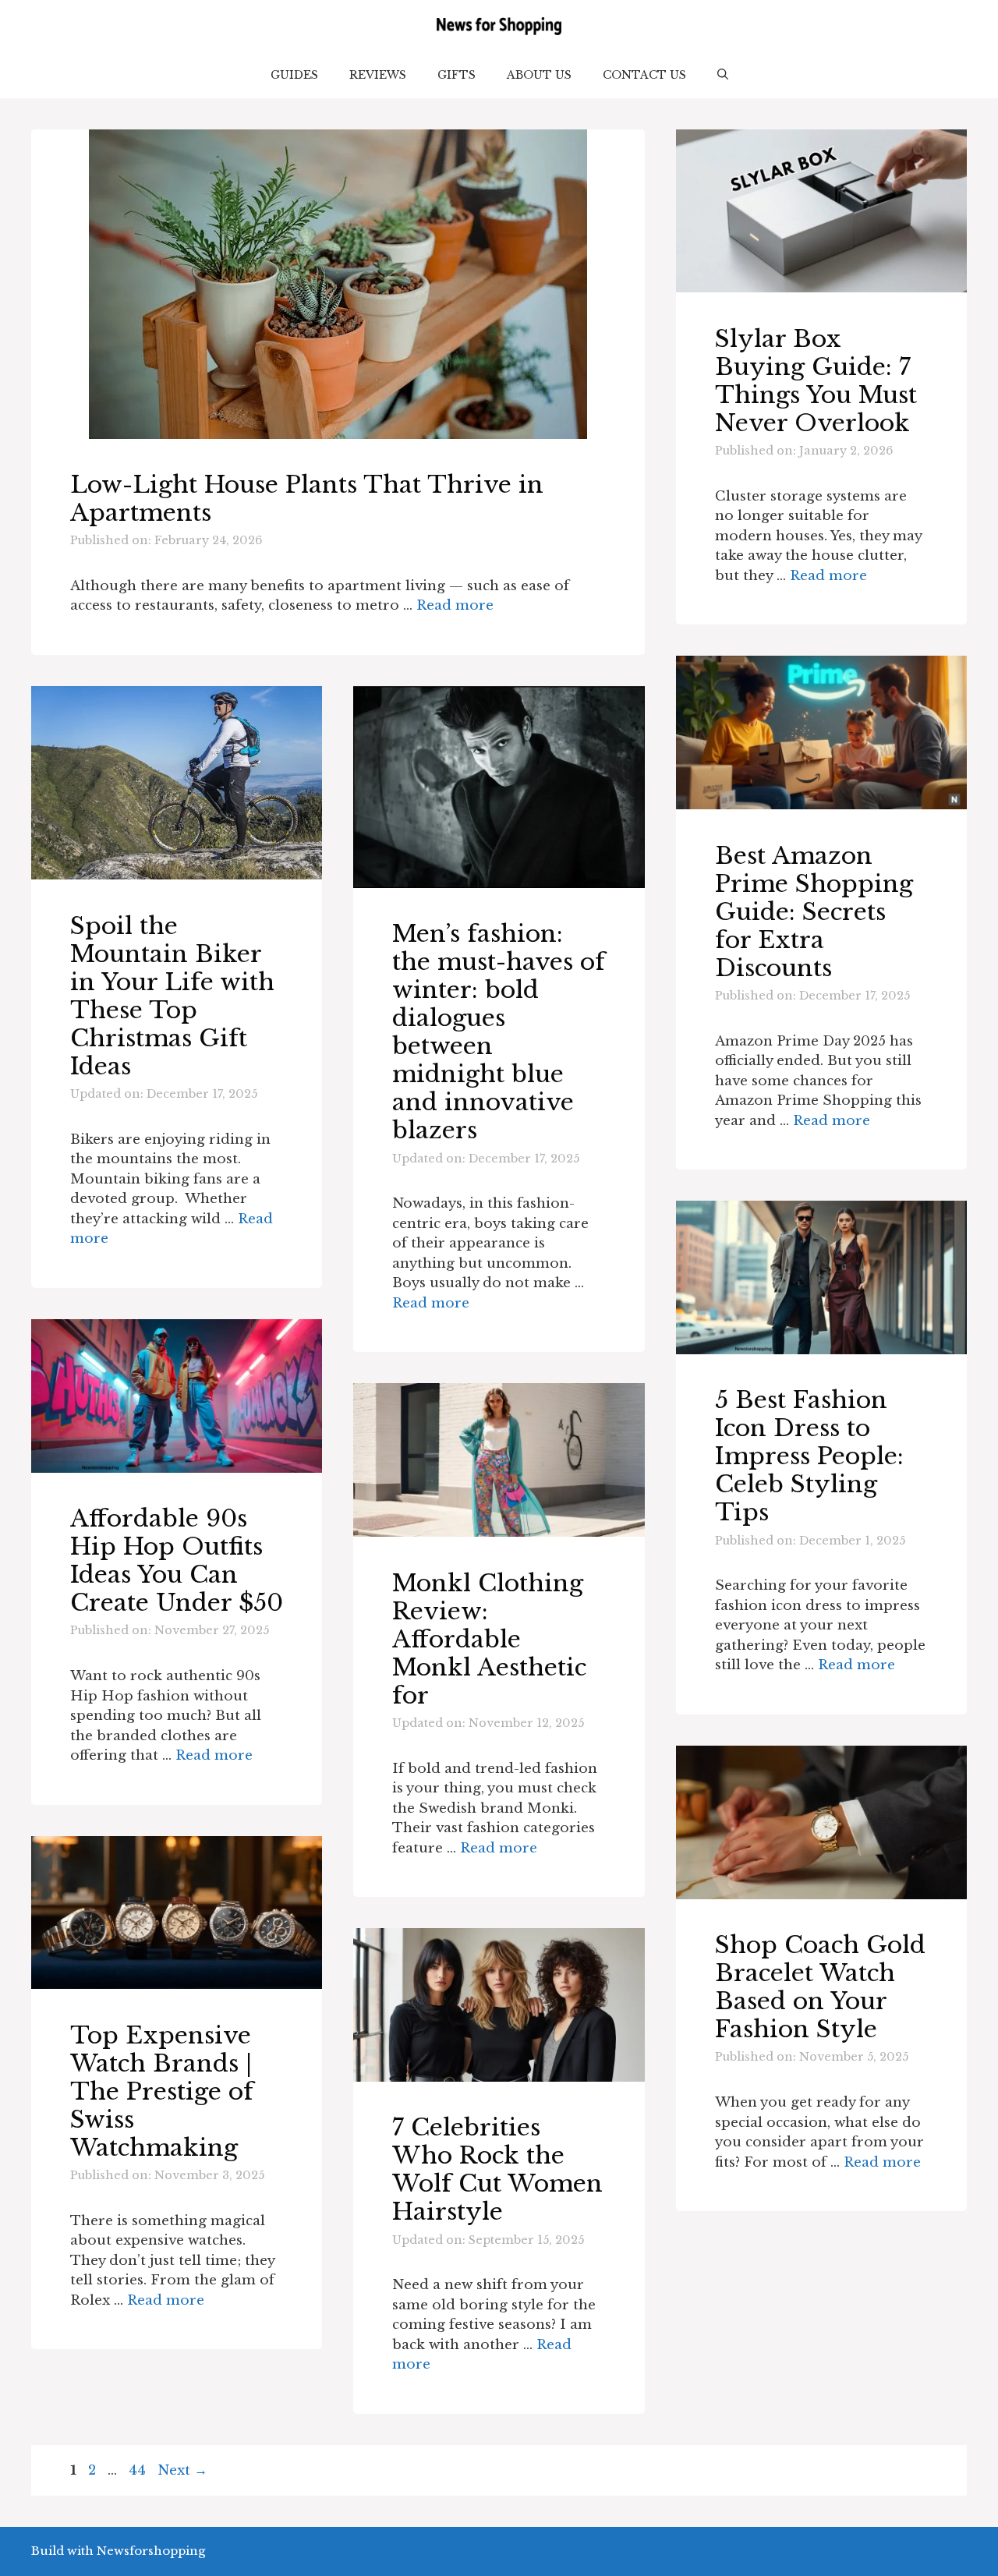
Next (182, 2470)
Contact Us (644, 75)
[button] (723, 75)
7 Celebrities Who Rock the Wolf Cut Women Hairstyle (497, 2169)
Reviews (378, 75)
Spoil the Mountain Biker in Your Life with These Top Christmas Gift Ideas (172, 996)
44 (139, 2470)
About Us (539, 75)
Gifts (457, 75)
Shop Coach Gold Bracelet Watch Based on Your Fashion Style (820, 1987)
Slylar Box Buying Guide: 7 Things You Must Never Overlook (816, 381)
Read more (455, 605)
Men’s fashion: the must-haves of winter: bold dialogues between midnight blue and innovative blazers (499, 1032)
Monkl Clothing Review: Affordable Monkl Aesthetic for (489, 1639)
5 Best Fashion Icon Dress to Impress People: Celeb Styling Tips (809, 1456)
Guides (294, 75)
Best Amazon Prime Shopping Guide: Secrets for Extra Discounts (814, 912)
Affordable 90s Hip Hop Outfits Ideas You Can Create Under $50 (177, 1560)
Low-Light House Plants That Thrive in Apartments (307, 499)
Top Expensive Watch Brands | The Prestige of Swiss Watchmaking (162, 2091)
